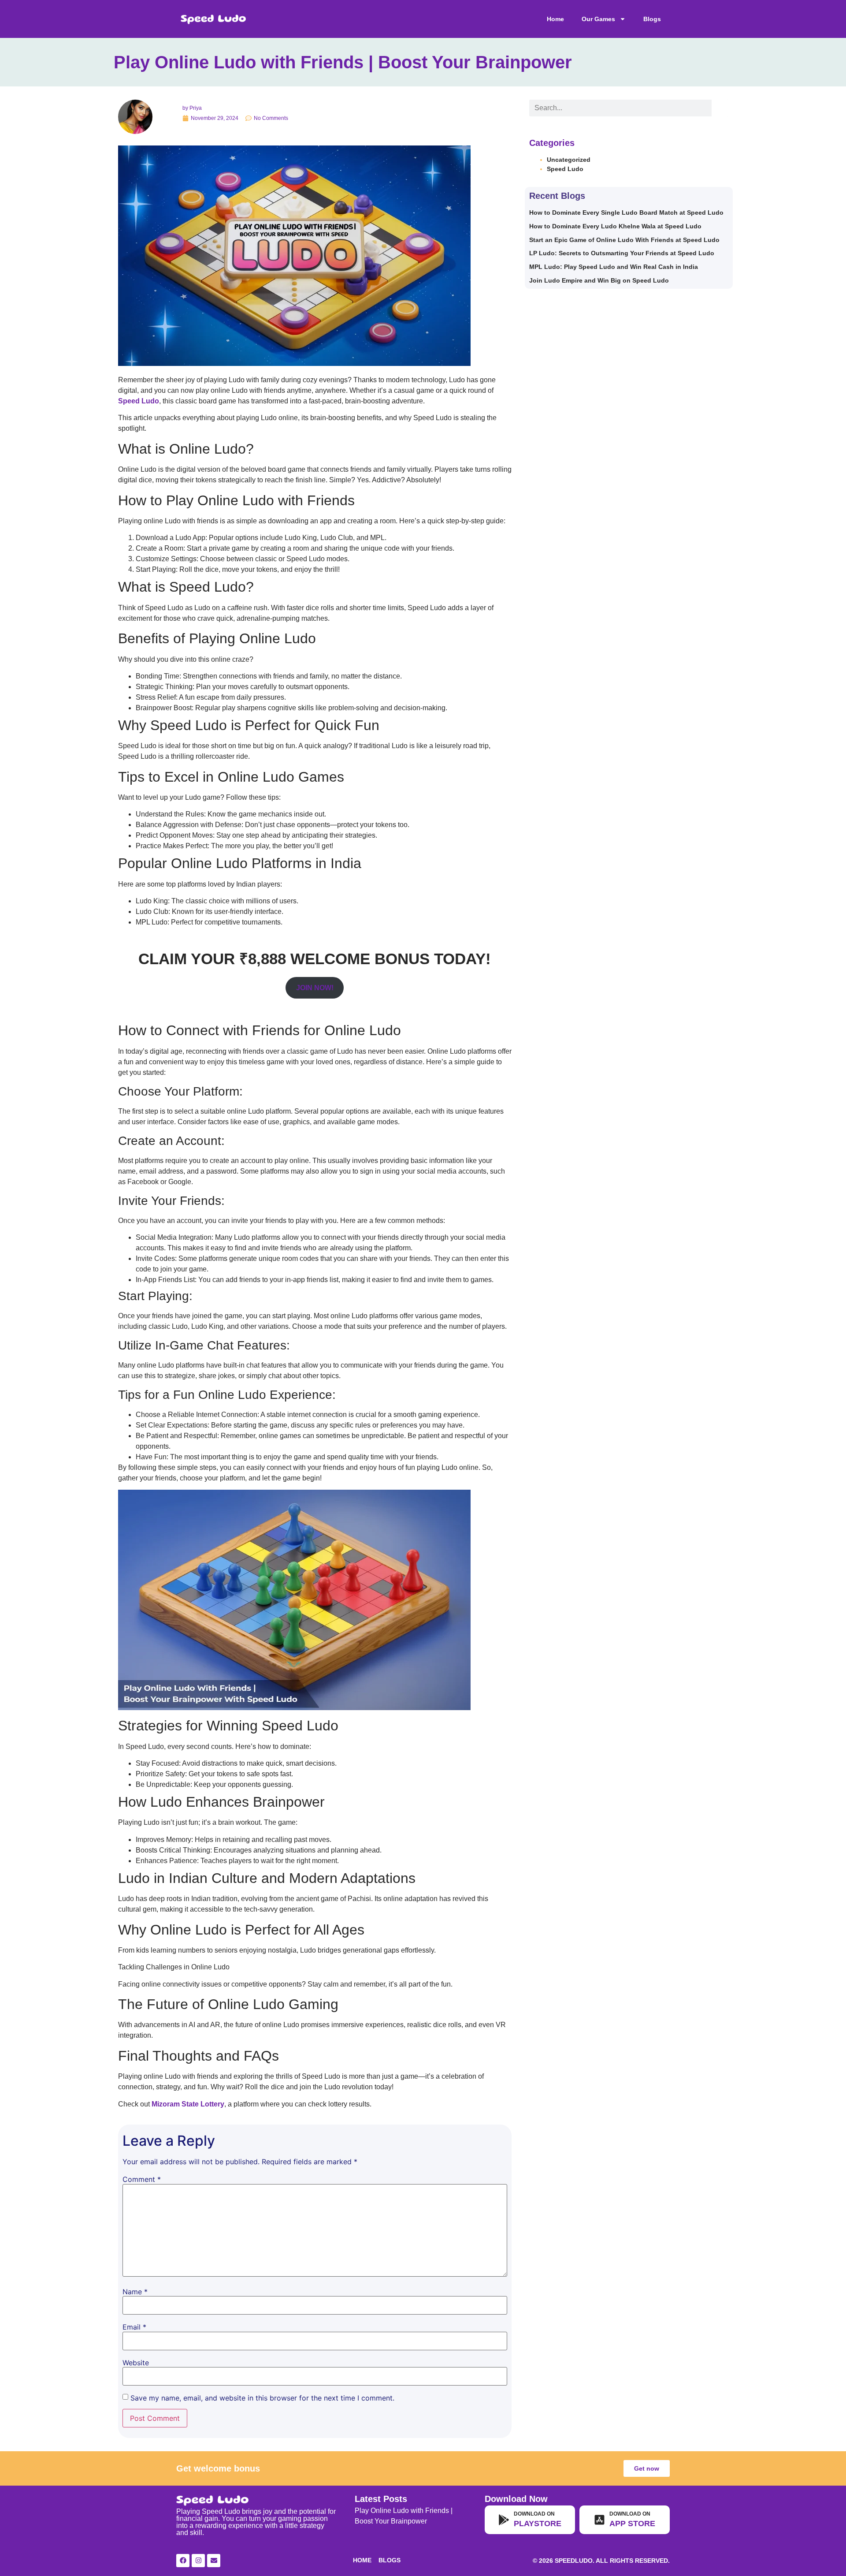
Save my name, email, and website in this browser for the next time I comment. (262, 2398)
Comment (142, 2179)
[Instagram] (198, 2561)
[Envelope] (214, 2561)
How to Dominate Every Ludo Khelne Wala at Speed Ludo (615, 226)
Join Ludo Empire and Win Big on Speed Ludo (599, 280)
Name (135, 2292)
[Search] (720, 108)
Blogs (652, 19)
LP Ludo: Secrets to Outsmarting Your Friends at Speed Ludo (622, 253)
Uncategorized (569, 160)
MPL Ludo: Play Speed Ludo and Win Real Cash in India (614, 267)
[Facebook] (183, 2561)
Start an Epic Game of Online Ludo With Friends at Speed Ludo (624, 240)
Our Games (598, 19)
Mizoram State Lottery (188, 2104)
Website (136, 2363)
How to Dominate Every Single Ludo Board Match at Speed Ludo (626, 212)
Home (555, 19)
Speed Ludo (565, 169)
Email (134, 2327)
